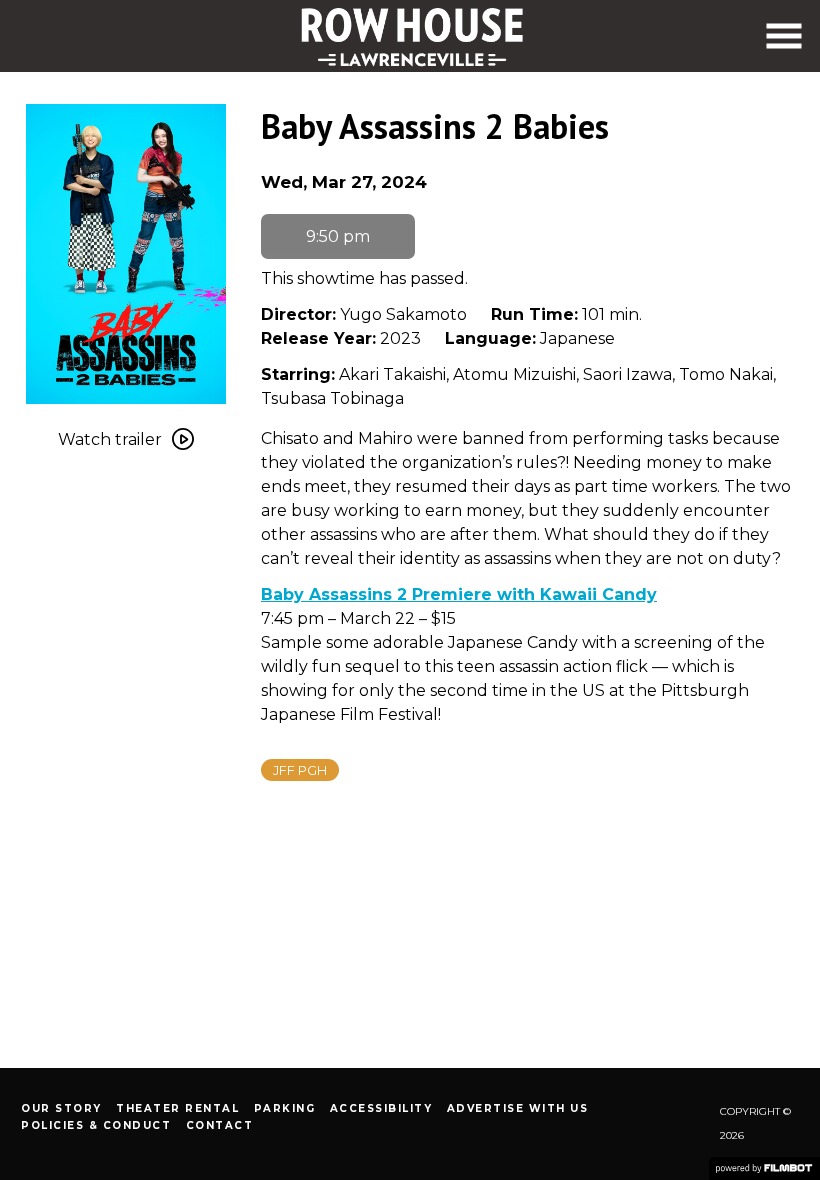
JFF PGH (300, 770)
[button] (784, 36)
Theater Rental (177, 1108)
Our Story (61, 1108)
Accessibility (381, 1108)
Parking (285, 1108)
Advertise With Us (518, 1108)
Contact (220, 1125)
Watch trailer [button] (110, 439)
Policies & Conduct (96, 1125)
